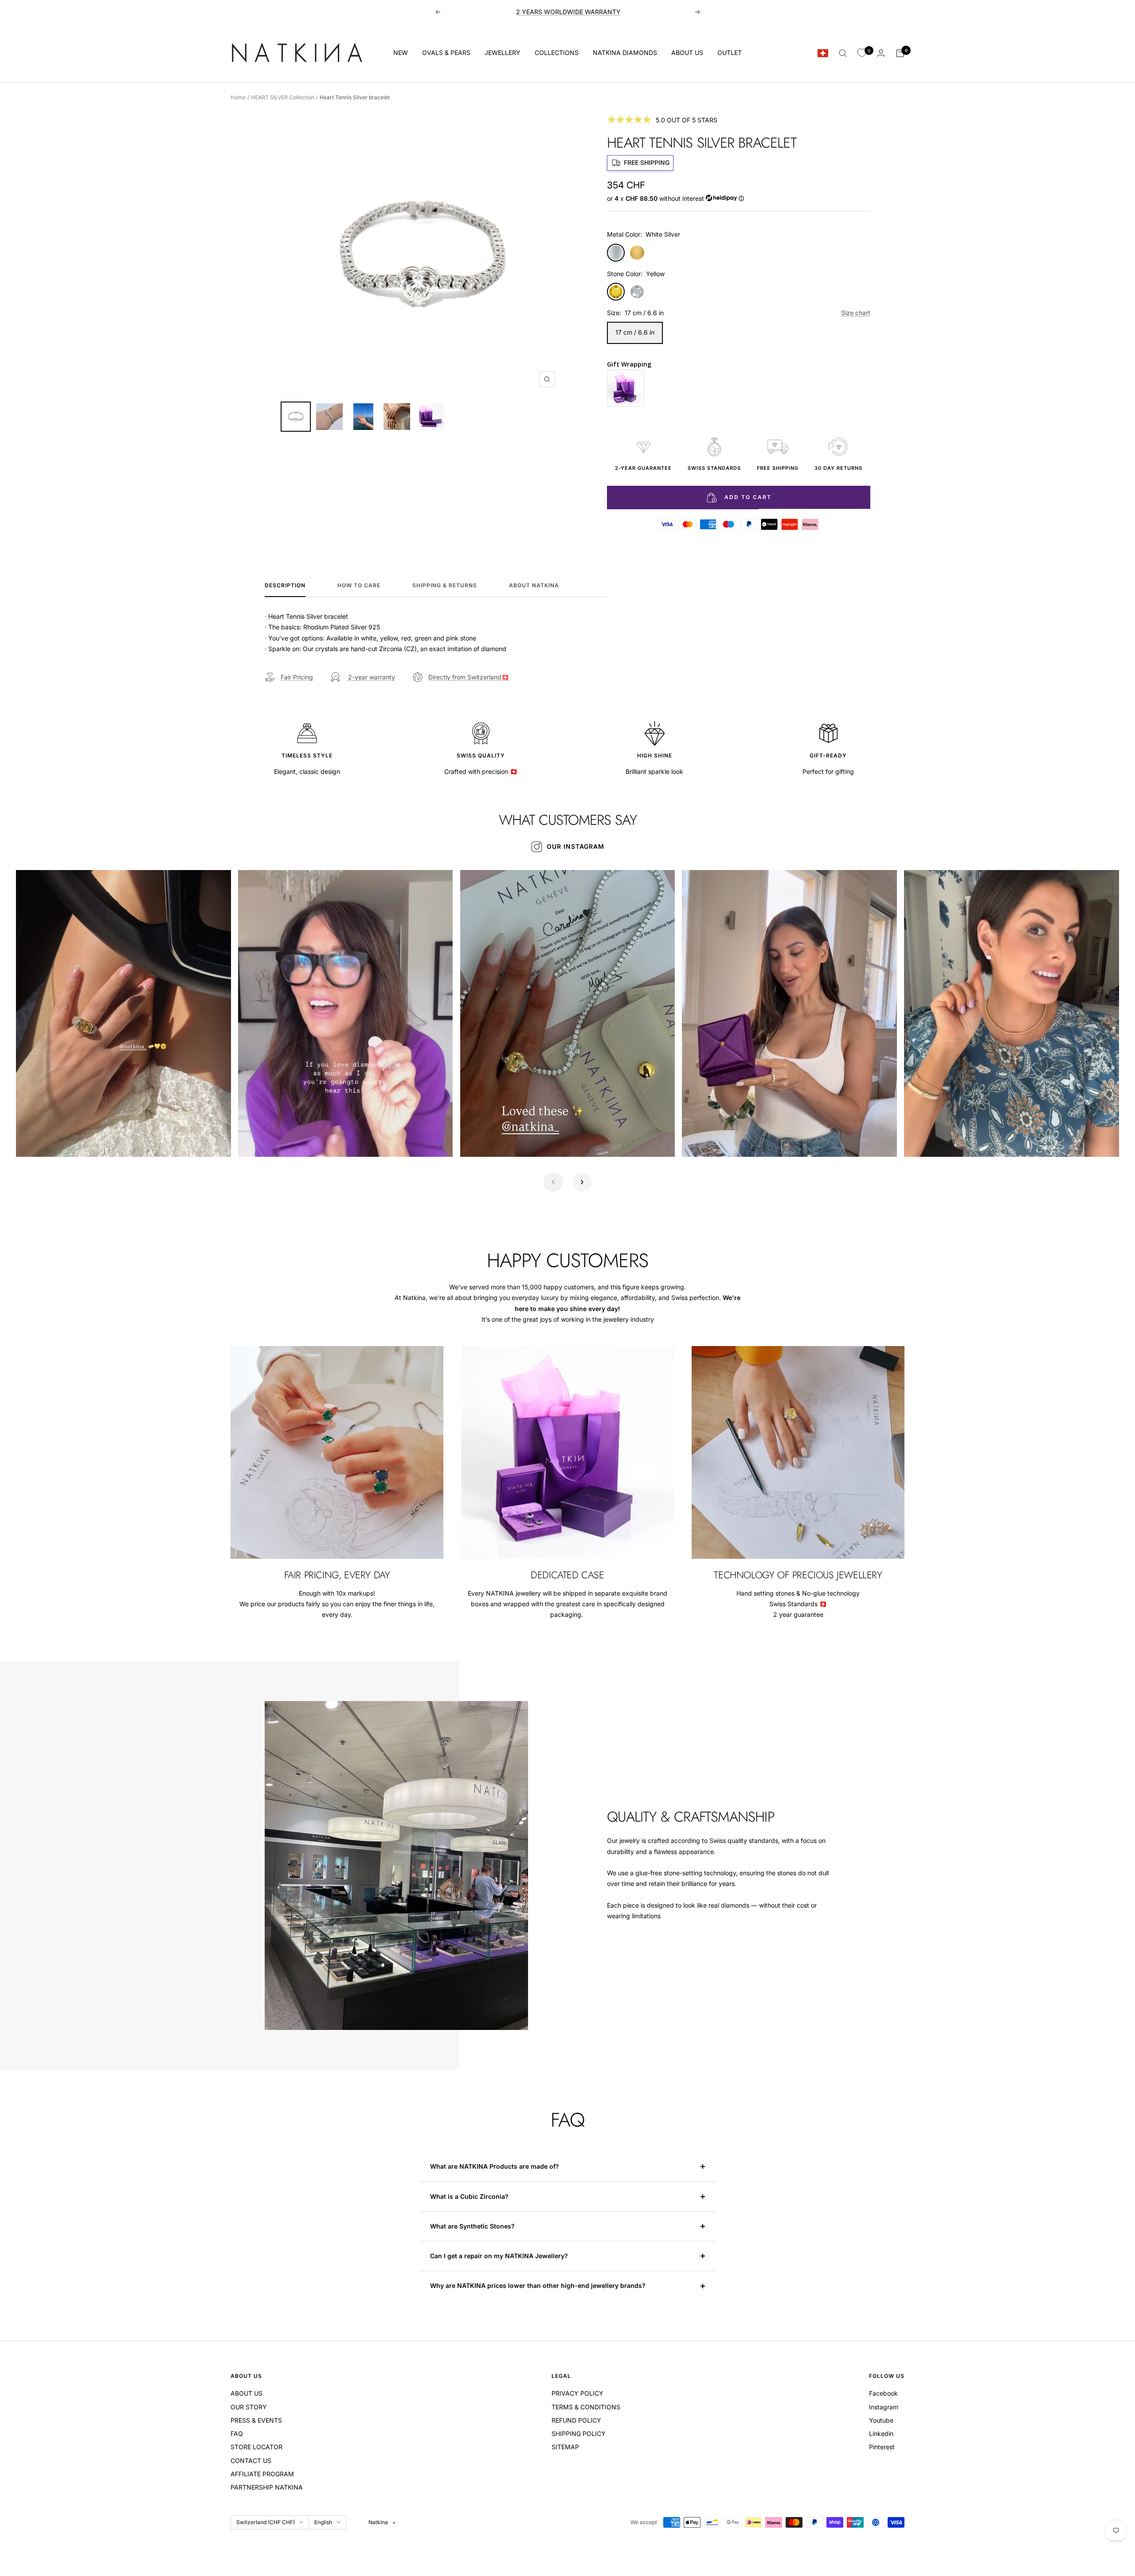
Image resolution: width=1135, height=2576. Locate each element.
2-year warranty (371, 677)
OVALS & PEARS (446, 53)
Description (285, 585)
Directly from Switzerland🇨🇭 (469, 677)
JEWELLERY (503, 53)
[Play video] (32, 1140)
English (323, 2522)
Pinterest (882, 2447)
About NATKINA (534, 585)
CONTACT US (251, 2461)
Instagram (884, 2407)
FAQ (237, 2434)
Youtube (881, 2420)
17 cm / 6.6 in (635, 332)
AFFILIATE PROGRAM (262, 2474)
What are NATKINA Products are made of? (495, 2166)
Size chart (856, 313)
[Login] (881, 53)
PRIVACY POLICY (577, 2393)
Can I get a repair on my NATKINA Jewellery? (500, 2256)
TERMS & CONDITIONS (586, 2407)
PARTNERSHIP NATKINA (267, 2487)
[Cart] (900, 53)
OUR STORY (249, 2407)
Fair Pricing (297, 677)
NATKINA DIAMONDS (625, 53)
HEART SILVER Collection (283, 97)
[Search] (843, 53)
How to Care (359, 585)
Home (238, 97)
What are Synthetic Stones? (472, 2226)
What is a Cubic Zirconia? (470, 2196)
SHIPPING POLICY (579, 2434)
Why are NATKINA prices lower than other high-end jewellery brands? (539, 2285)
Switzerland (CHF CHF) (266, 2522)
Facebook (883, 2393)
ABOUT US (687, 53)
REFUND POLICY (576, 2420)
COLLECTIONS (557, 53)
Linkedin (881, 2434)
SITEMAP (565, 2447)
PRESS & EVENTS (256, 2420)
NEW (401, 53)
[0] (862, 53)
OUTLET (730, 53)
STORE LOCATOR (256, 2447)
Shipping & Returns (445, 585)
